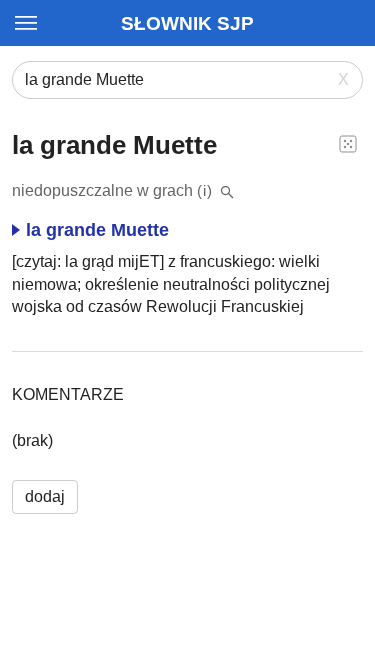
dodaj (45, 496)
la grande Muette (97, 230)
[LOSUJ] (348, 143)
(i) (205, 190)
